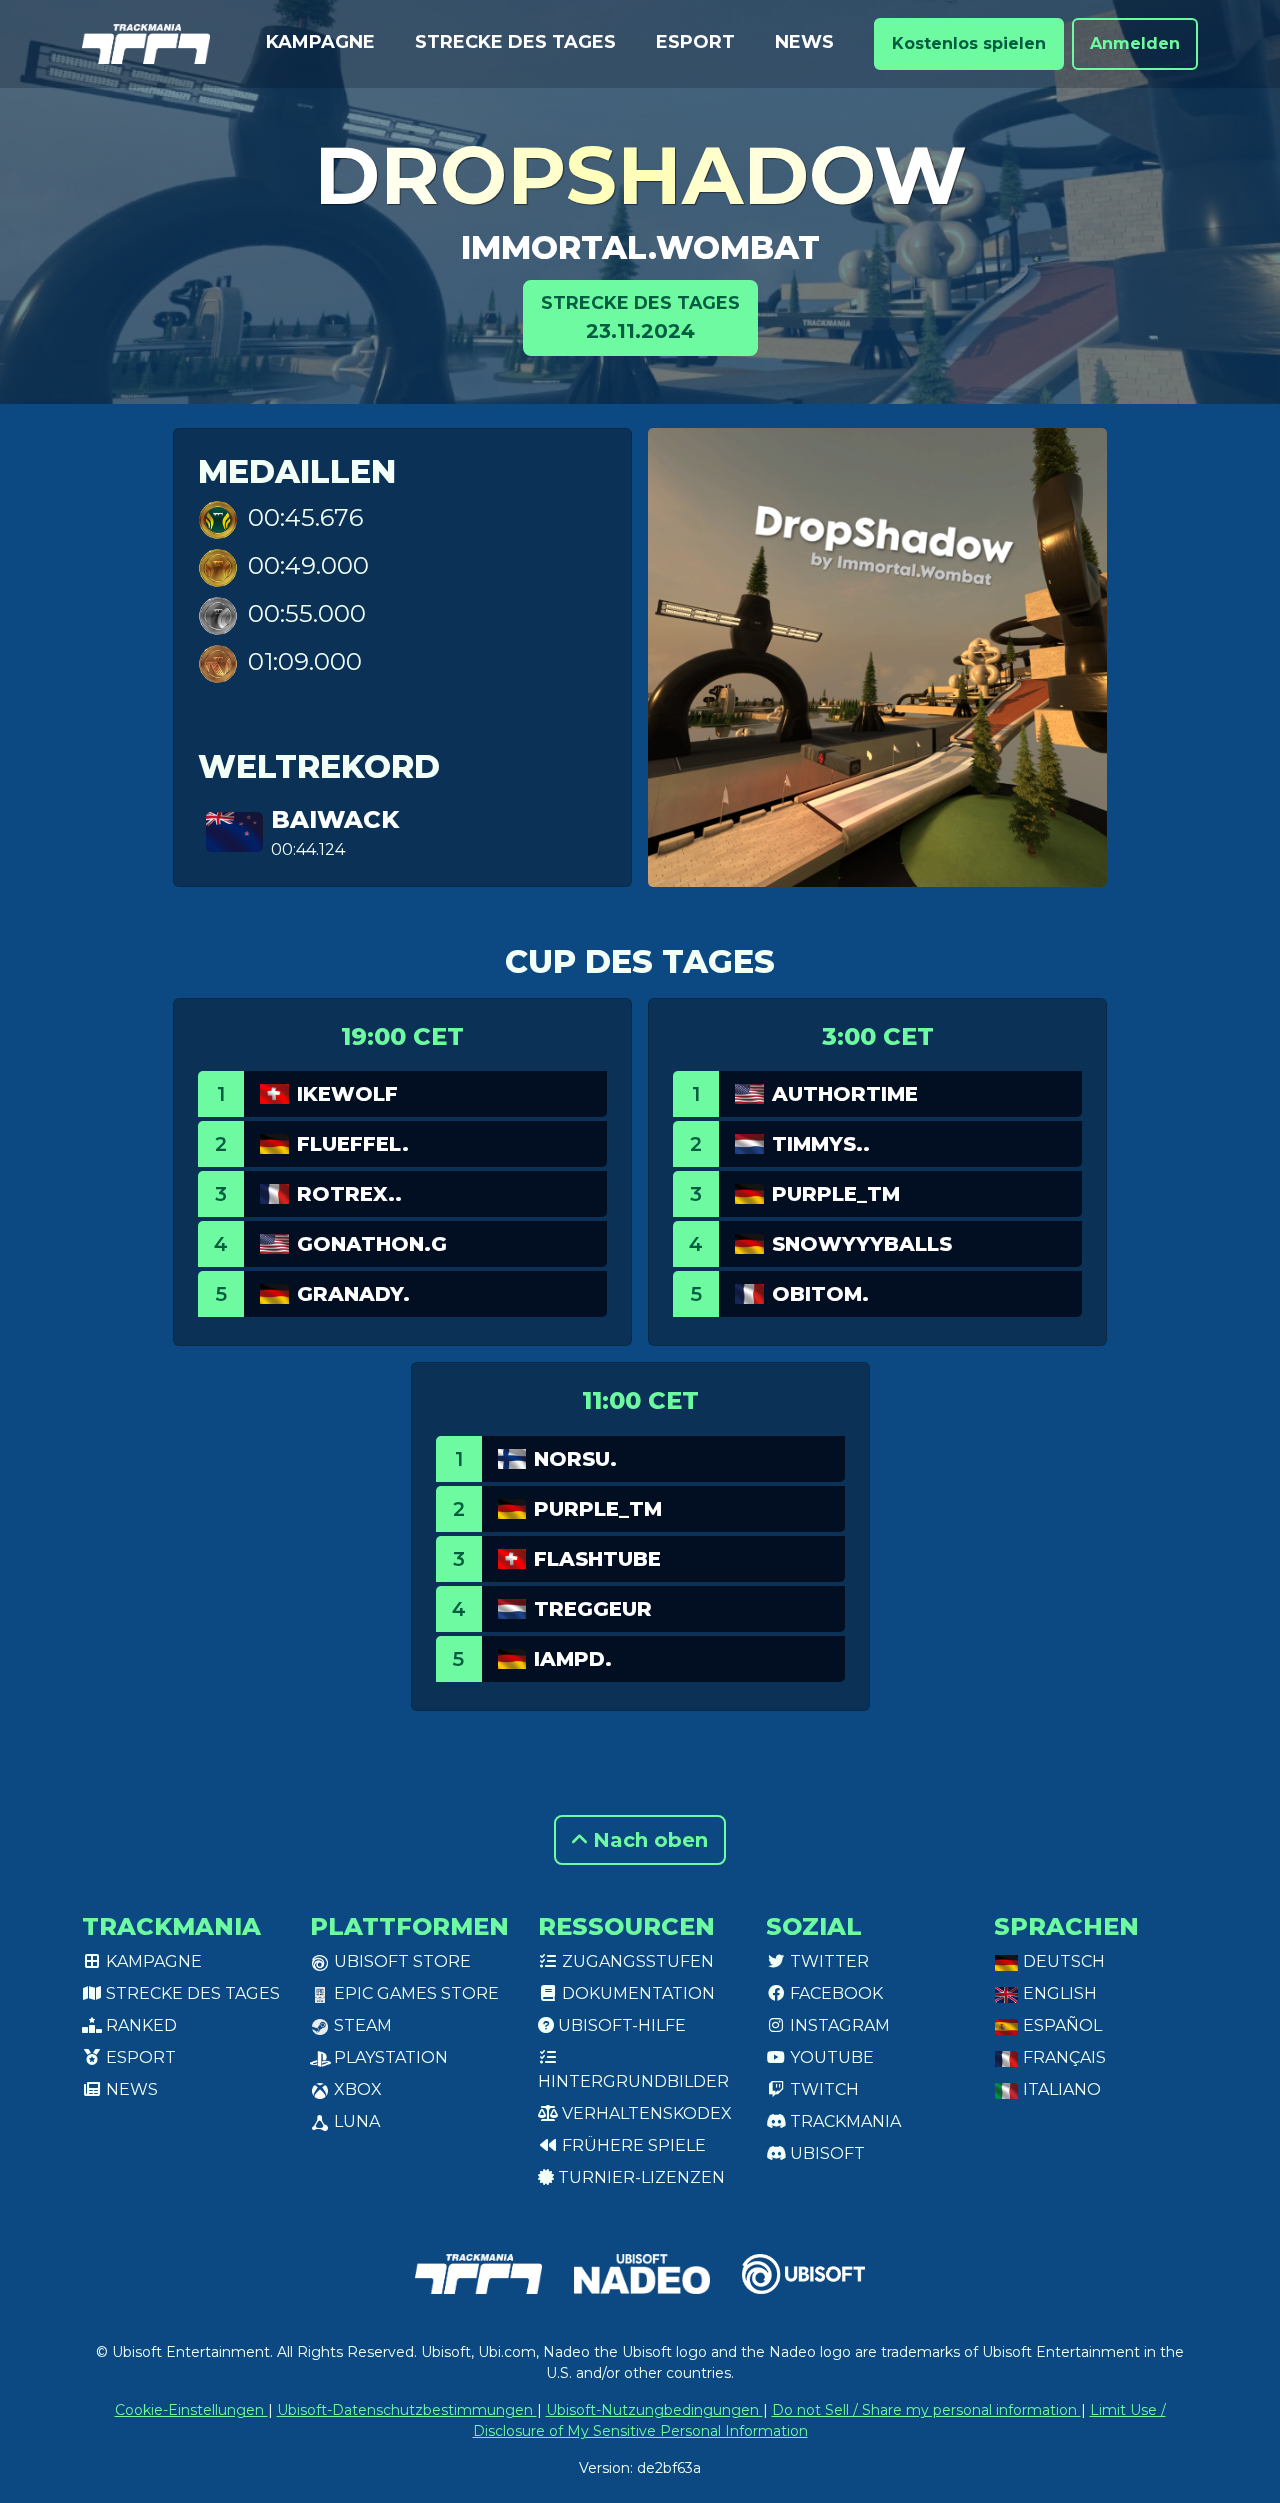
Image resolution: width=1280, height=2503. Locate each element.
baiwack (335, 819)
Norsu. (575, 1459)
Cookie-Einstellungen (191, 2410)
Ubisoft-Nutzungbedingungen (654, 2410)
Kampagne (320, 42)
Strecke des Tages (515, 42)
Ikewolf (347, 1094)
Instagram (838, 2025)
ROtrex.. (349, 1194)
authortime (845, 1094)
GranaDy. (353, 1294)
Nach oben (647, 1840)
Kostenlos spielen (969, 43)
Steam (361, 2025)
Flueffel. (353, 1144)
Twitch (822, 2089)
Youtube (830, 2057)
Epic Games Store (414, 1993)
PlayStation (389, 2057)
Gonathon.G (372, 1244)
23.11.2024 (640, 317)
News (804, 42)
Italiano (1060, 2089)
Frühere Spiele (632, 2145)
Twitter (827, 1961)
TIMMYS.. (821, 1144)
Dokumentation (636, 1993)
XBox (356, 2089)
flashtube (597, 1559)
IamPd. (573, 1659)
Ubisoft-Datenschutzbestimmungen (407, 2410)
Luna (355, 2121)
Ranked (139, 2025)
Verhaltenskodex (645, 2113)
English (1058, 1993)
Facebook (834, 1993)
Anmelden (1135, 43)
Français (1062, 2057)
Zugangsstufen (636, 1961)
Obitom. (820, 1294)
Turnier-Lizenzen (639, 2177)
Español (1060, 2025)
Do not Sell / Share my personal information (926, 2410)
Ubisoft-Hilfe (620, 2025)
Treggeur (593, 1609)
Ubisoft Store (400, 1961)
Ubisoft (825, 2153)
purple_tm (836, 1194)
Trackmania (843, 2121)
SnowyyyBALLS (862, 1244)
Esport (695, 42)
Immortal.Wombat (640, 247)
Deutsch (1062, 1961)
